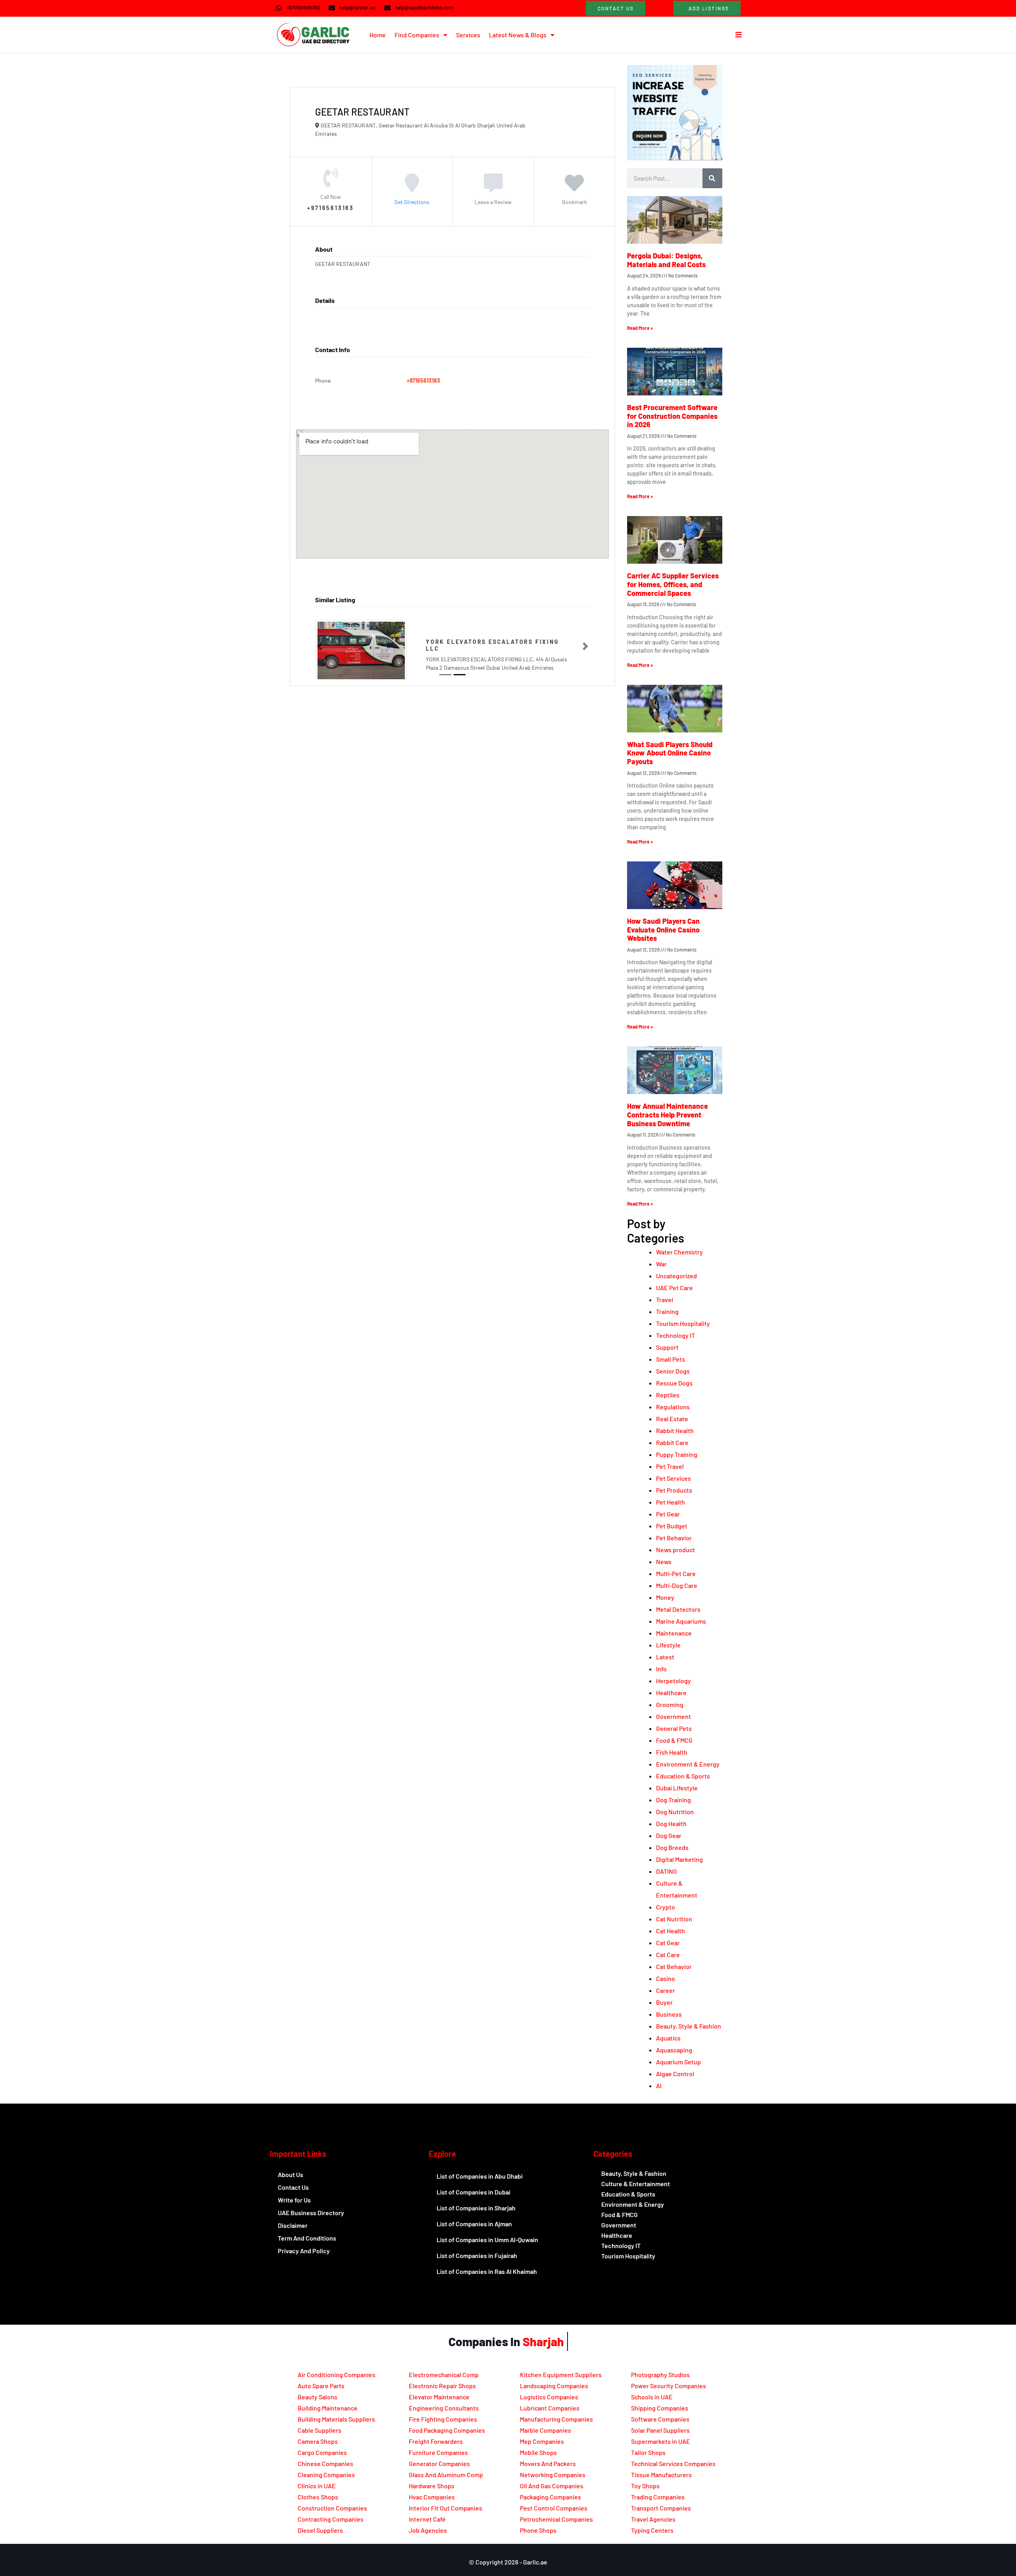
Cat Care (668, 1955)
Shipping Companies (660, 2408)
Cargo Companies (322, 2452)
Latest (665, 1657)
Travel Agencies (653, 2519)
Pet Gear (668, 1514)
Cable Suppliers (319, 2430)
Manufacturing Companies (556, 2419)
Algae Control (675, 2074)
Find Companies (417, 35)
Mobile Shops (538, 2452)
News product (675, 1550)
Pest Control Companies (554, 2508)
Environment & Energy (688, 1764)
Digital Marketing (679, 1859)
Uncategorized (676, 1276)
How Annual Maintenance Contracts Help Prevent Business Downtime (668, 1115)
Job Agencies (428, 2530)
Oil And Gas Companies (552, 2486)
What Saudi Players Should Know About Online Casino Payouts (670, 753)
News (664, 1562)
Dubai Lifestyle (677, 1788)
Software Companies (660, 2419)
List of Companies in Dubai (473, 2192)
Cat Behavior (674, 1966)
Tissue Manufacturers (661, 2475)
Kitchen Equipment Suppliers (561, 2375)
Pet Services (673, 1478)
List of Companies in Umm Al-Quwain (487, 2240)
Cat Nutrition (674, 1919)
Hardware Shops (432, 2486)
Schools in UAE (652, 2397)
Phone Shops (538, 2530)
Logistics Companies (549, 2397)
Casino (666, 1978)
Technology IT (675, 1335)
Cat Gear (668, 1943)
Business (669, 2014)
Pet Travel (670, 1466)
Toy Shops (645, 2486)
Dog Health (671, 1824)
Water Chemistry (679, 1252)
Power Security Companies (669, 2386)
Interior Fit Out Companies (445, 2508)
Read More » (640, 328)
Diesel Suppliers (320, 2530)
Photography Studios (660, 2375)
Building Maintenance (328, 2408)
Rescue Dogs (674, 1383)
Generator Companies (439, 2463)
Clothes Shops (318, 2497)
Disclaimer (293, 2225)
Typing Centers (652, 2530)
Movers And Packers (548, 2463)
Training (667, 1311)
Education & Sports (683, 1776)
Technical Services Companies (673, 2463)
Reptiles (668, 1395)
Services (468, 35)
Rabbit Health (675, 1431)
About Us (291, 2174)
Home (378, 35)
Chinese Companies (325, 2463)
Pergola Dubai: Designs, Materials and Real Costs (666, 260)
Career (666, 1990)
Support (667, 1347)
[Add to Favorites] (574, 188)
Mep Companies (542, 2441)
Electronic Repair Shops (442, 2386)
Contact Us (293, 2187)
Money (665, 1597)
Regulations (673, 1407)
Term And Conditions (307, 2238)
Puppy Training (677, 1454)
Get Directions (412, 201)
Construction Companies (332, 2508)
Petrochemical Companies (556, 2519)
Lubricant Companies (550, 2408)
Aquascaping (674, 2050)
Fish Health (672, 1752)
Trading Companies (658, 2497)
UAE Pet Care (674, 1288)
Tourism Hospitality (683, 1323)
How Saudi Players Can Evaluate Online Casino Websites (663, 930)
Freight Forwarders (436, 2441)
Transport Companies (661, 2508)
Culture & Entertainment (636, 2184)
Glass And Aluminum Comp (446, 2475)
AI (659, 2086)
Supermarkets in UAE (661, 2441)
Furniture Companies (438, 2452)
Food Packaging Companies (447, 2430)
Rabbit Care (672, 1442)
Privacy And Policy (304, 2251)
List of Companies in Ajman (474, 2224)
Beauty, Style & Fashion (689, 2026)
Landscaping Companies (554, 2386)
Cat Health (671, 1931)
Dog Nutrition (675, 1812)
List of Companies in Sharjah (476, 2208)
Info (661, 1669)
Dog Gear (669, 1835)
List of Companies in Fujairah (477, 2255)
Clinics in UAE (317, 2486)
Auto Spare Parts (321, 2386)
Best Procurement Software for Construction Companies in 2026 (672, 416)
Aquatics (668, 2038)
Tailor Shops (648, 2452)
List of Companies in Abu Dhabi (480, 2176)
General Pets (674, 1728)
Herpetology (673, 1681)
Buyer (664, 2002)
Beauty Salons (317, 2397)
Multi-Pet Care (676, 1573)
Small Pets (671, 1359)
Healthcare (671, 1693)
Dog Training (673, 1800)
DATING (667, 1871)
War (661, 1264)
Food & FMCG (674, 1740)
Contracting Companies (331, 2519)
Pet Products (674, 1490)
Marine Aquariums (681, 1621)
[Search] (712, 178)
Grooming (670, 1704)
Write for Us (294, 2200)
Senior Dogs (673, 1371)
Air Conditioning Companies (337, 2375)
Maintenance (674, 1633)
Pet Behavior (674, 1538)
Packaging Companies (550, 2497)
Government (673, 1716)
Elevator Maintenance (439, 2397)
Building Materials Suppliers (336, 2419)
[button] (319, 646)
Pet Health (671, 1502)
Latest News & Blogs (518, 35)
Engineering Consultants (444, 2408)
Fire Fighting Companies (443, 2419)
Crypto (666, 1907)
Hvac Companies (432, 2497)
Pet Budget (672, 1526)
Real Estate (672, 1419)
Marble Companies (546, 2430)
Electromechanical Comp (444, 2375)
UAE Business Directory (311, 2213)
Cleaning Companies (326, 2475)
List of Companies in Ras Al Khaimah (487, 2271)
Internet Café (427, 2519)
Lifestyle (668, 1645)
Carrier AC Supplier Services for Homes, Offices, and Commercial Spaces (673, 584)
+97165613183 (423, 381)
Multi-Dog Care (677, 1585)
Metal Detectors (678, 1609)
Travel (665, 1300)
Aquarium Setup (678, 2062)
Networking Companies (553, 2475)
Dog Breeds (672, 1847)
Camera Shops (318, 2441)
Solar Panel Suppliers (660, 2430)
